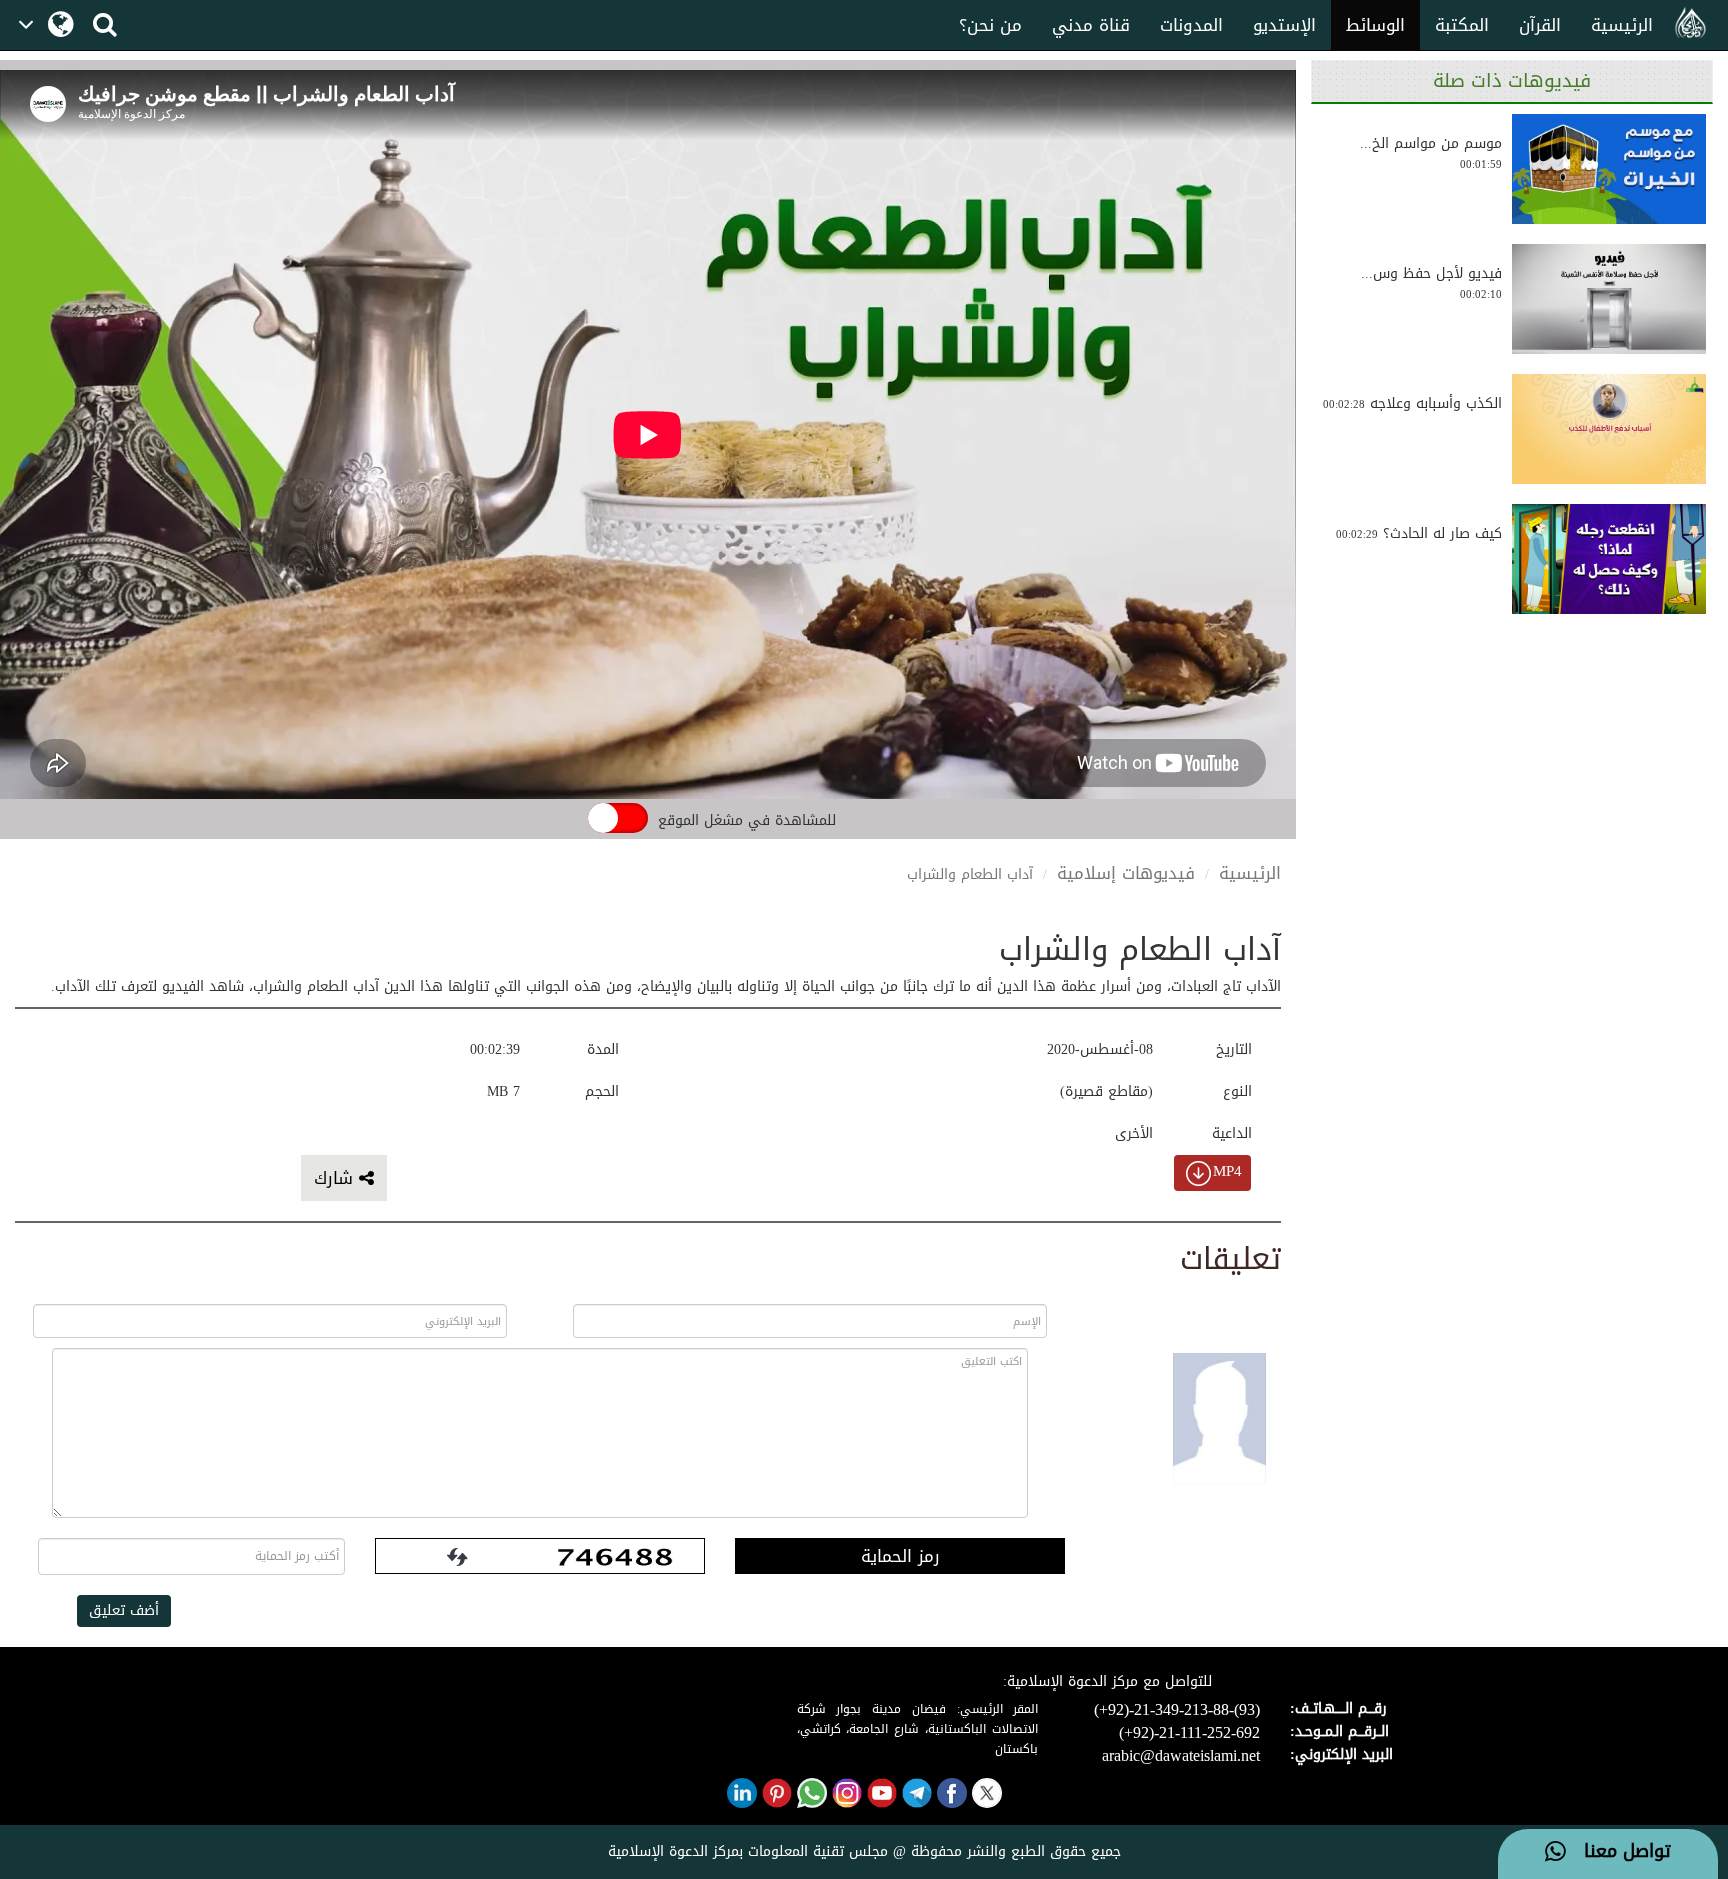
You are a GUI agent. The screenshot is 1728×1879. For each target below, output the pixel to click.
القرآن (1540, 25)
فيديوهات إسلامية (1126, 873)
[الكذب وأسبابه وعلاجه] (1609, 429)
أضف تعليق (124, 1610)
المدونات (1191, 25)
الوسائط (1375, 25)
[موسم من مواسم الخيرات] (1609, 169)
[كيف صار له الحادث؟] (1609, 559)
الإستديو (1284, 25)
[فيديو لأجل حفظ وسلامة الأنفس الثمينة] (1609, 299)
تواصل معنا (1618, 1852)
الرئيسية (1622, 25)
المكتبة (1462, 25)
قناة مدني (1091, 25)
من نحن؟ (990, 25)
